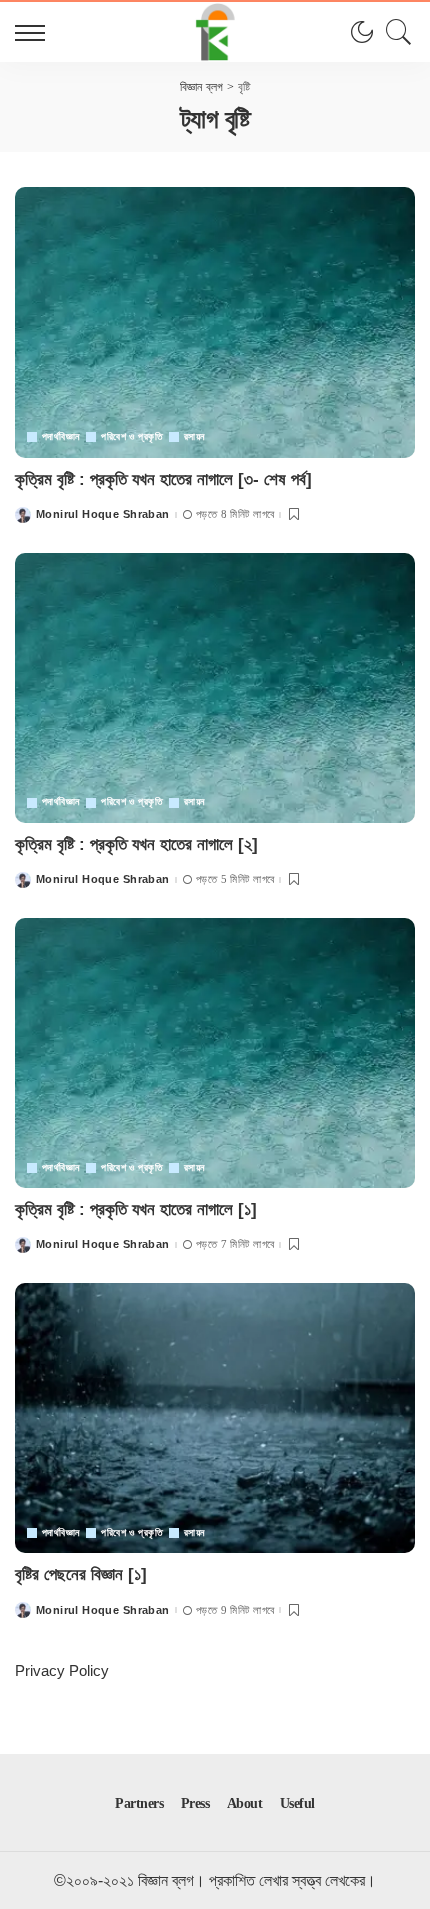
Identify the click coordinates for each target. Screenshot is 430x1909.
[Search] (394, 32)
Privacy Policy (62, 1670)
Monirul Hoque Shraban (103, 514)
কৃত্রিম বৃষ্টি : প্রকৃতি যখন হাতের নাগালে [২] (136, 844)
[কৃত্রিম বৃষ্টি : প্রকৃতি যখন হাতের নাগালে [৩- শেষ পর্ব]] (215, 322)
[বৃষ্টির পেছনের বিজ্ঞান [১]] (215, 1418)
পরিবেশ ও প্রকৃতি (131, 437)
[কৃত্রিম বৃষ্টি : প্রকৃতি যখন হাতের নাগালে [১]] (215, 1053)
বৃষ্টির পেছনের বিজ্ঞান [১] (81, 1574)
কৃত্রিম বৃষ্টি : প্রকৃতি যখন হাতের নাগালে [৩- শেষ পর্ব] (163, 479)
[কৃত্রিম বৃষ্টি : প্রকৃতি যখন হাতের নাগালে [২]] (215, 688)
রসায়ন (194, 437)
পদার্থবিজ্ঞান (60, 437)
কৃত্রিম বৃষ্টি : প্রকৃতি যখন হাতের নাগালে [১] (136, 1209)
